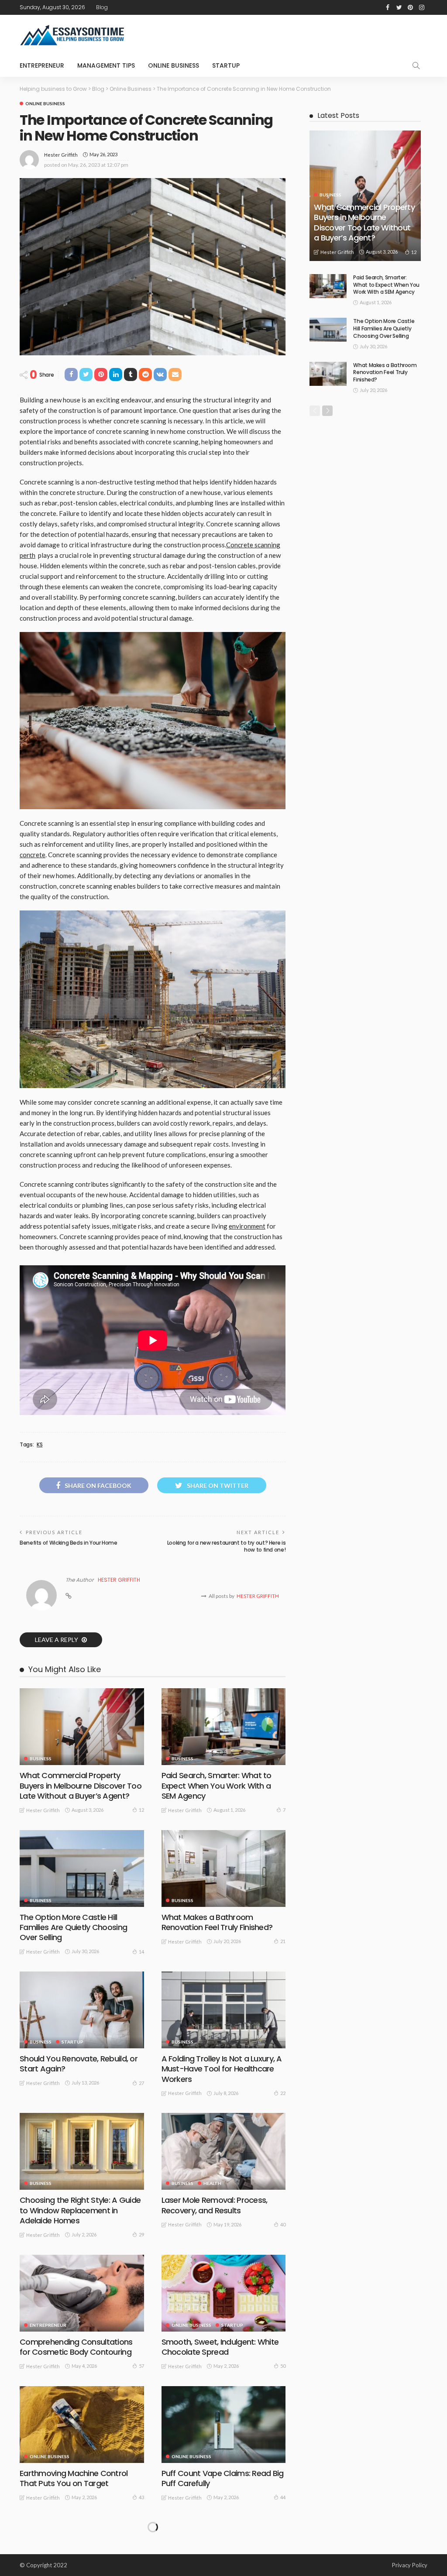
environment (247, 1226)
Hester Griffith (61, 155)
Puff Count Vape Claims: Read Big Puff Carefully (223, 2478)
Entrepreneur (42, 65)
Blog (102, 7)
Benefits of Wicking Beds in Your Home (69, 1543)
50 (283, 2366)
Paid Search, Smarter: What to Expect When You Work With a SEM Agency (217, 1786)
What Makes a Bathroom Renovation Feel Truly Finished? (217, 1922)
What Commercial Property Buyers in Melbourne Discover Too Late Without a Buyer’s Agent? (81, 1786)
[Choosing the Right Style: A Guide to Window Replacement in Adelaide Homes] (82, 2151)
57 (141, 2366)
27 (141, 2083)
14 (141, 1952)
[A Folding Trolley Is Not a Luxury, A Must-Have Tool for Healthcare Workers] (224, 2010)
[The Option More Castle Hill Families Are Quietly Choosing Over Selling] (82, 1868)
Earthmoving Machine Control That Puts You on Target (74, 2478)
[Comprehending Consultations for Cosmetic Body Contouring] (82, 2293)
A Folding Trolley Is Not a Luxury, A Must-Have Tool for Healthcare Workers (222, 2069)
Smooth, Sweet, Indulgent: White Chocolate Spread (220, 2347)
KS (40, 1445)
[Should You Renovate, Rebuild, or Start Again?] (82, 2010)
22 (283, 2093)
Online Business (174, 65)
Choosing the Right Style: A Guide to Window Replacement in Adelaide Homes (80, 2210)
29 (141, 2234)
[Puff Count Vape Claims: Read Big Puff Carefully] (224, 2425)
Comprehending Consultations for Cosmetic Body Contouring (76, 2347)
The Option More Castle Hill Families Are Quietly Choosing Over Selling (73, 1927)
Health (212, 2183)
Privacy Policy (410, 2565)
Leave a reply (57, 1640)
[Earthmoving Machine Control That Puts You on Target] (82, 2425)
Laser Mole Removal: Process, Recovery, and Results (215, 2205)
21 (283, 1941)
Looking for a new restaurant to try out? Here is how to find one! (227, 1546)
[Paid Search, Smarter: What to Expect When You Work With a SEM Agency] (224, 1727)
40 (283, 2224)
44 (283, 2497)
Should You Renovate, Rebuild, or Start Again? (79, 2064)
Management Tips (106, 65)
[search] (416, 65)
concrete (33, 855)
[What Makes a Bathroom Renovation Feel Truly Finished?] (224, 1868)
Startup (226, 65)
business (41, 1759)
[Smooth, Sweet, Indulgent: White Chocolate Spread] (224, 2293)
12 (141, 1810)
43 (141, 2497)
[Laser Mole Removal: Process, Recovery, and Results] (224, 2151)
